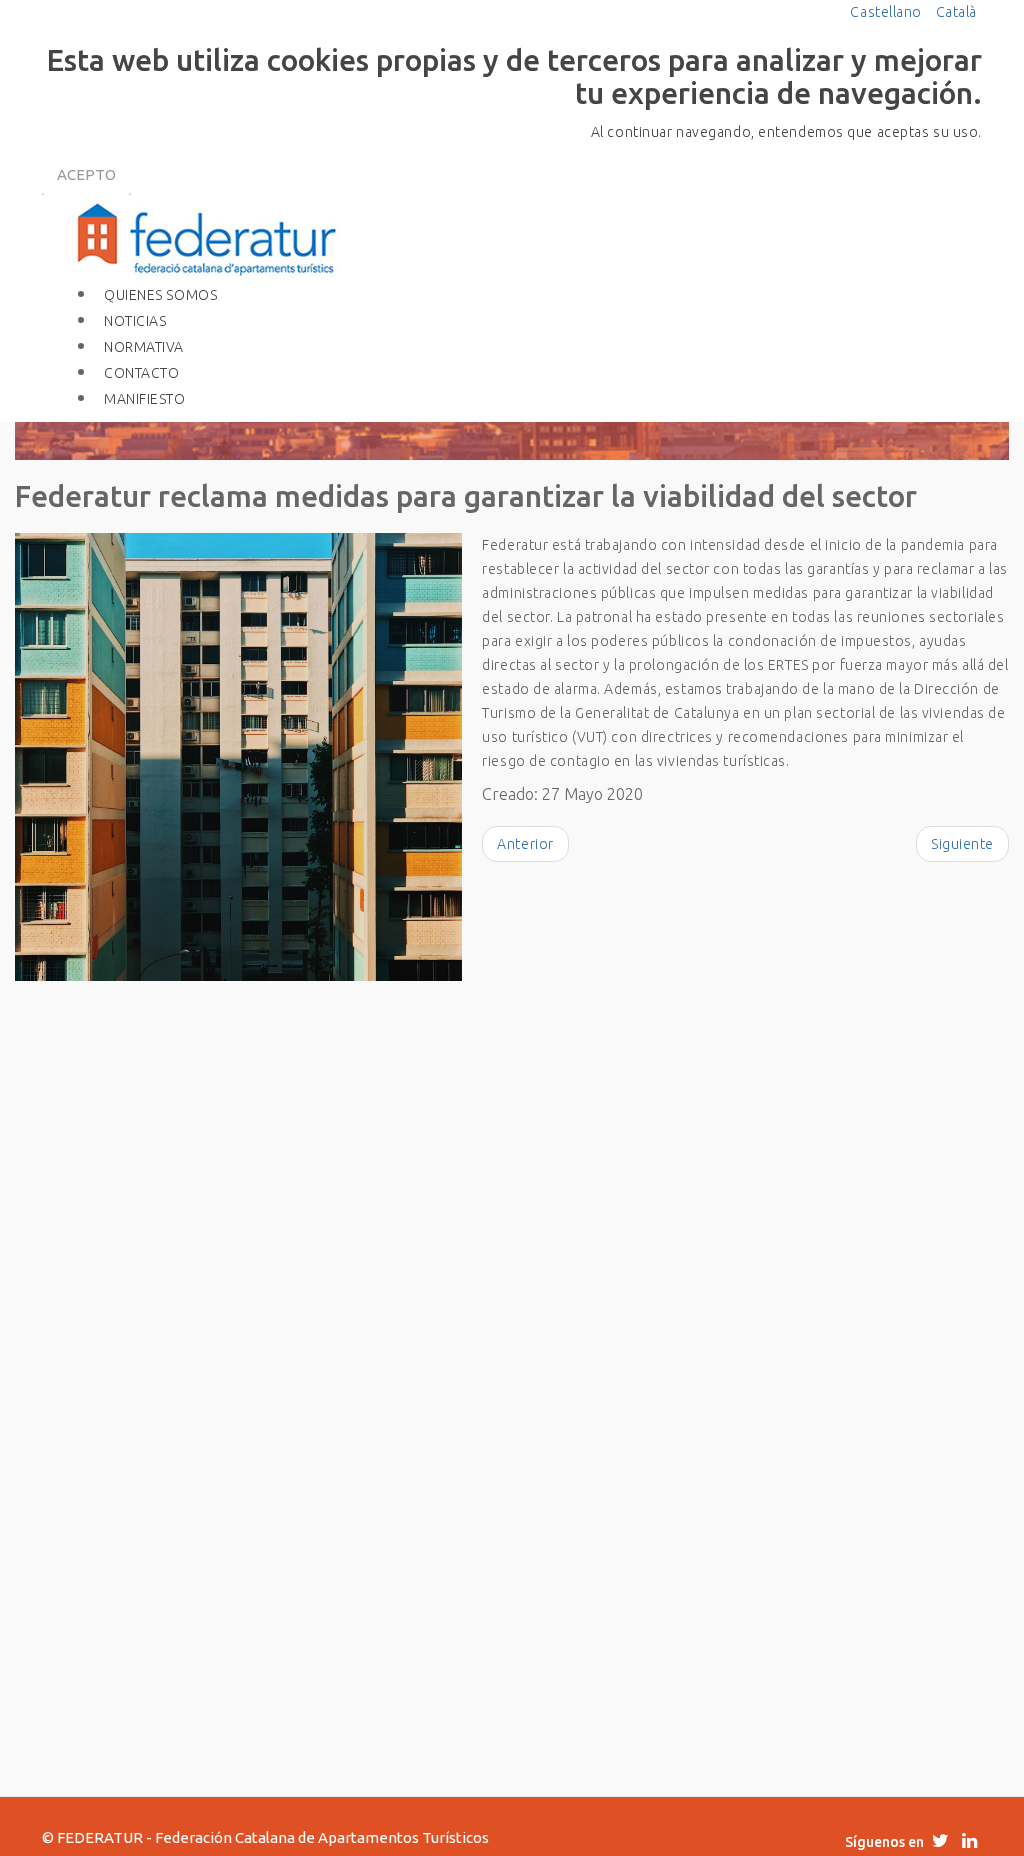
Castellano (887, 12)
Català (956, 12)
